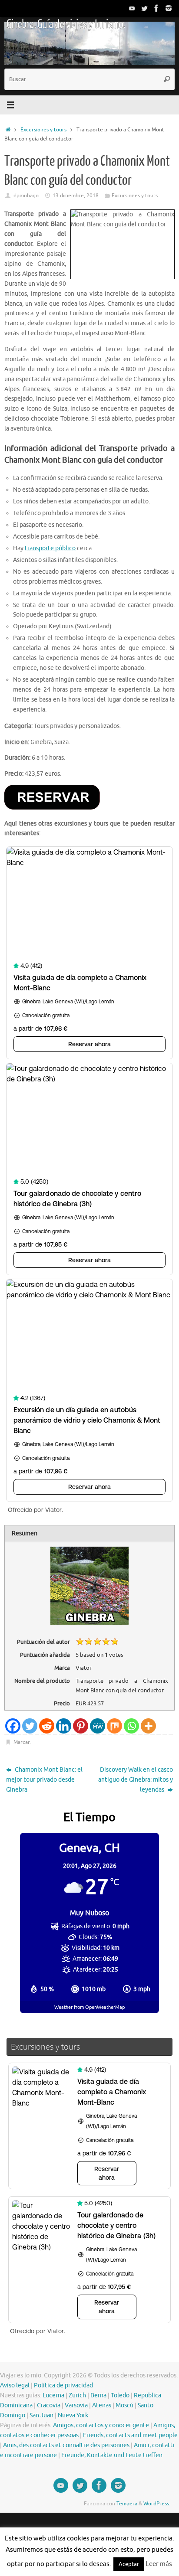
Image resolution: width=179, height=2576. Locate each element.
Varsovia (76, 2405)
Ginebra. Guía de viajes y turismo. (66, 24)
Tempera (127, 2504)
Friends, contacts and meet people (130, 2435)
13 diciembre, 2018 (76, 196)
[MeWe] (98, 1726)
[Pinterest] (81, 1726)
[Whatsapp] (131, 1726)
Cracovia (49, 2405)
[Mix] (114, 1726)
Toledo (120, 2395)
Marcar (22, 1742)
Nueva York (73, 2415)
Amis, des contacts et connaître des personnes (66, 2445)
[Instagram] (169, 8)
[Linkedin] (64, 1726)
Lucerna (53, 2395)
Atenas (102, 2405)
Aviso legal (15, 2385)
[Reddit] (47, 1726)
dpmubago (26, 196)
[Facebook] (156, 8)
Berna (98, 2395)
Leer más (159, 2564)
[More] (148, 1726)
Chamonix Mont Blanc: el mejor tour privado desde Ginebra (44, 1780)
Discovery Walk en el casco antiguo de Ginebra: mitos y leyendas (136, 1780)
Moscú (124, 2405)
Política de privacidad (63, 2385)
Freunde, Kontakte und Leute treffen (112, 2455)
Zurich (77, 2395)
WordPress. (157, 2504)
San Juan (41, 2415)
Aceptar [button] (129, 2564)
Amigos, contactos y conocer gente (101, 2425)
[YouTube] (132, 8)
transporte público (50, 548)
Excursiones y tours (43, 130)
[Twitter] (144, 8)
